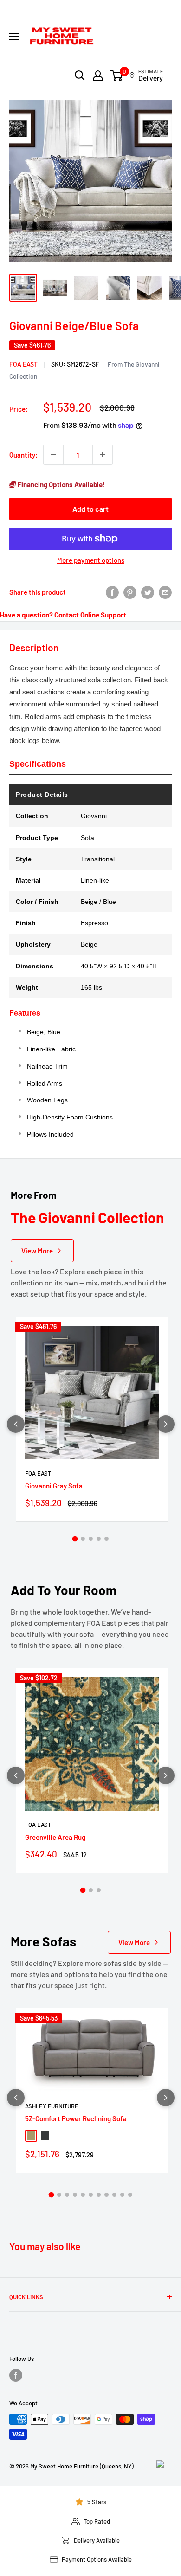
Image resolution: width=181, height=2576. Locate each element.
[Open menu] (14, 37)
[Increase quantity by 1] (103, 455)
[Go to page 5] (107, 1539)
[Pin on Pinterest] (130, 592)
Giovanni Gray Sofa (54, 1486)
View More (37, 1251)
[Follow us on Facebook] (16, 2375)
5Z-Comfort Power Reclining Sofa (76, 2118)
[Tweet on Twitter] (148, 592)
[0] (117, 76)
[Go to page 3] (91, 1539)
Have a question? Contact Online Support (63, 615)
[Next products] (166, 1424)
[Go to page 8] (107, 2195)
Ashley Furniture (52, 2106)
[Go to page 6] (91, 2195)
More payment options (91, 560)
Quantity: (23, 455)
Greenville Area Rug (55, 1837)
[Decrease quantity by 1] (53, 455)
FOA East (23, 364)
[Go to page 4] (99, 1539)
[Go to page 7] (99, 2195)
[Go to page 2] (83, 1539)
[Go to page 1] (75, 1539)
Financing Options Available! (61, 484)
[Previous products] (16, 1424)
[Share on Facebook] (112, 592)
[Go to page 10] (122, 2195)
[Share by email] (165, 592)
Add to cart (90, 509)
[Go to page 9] (114, 2195)
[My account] (98, 76)
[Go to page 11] (130, 2195)
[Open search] (80, 76)
